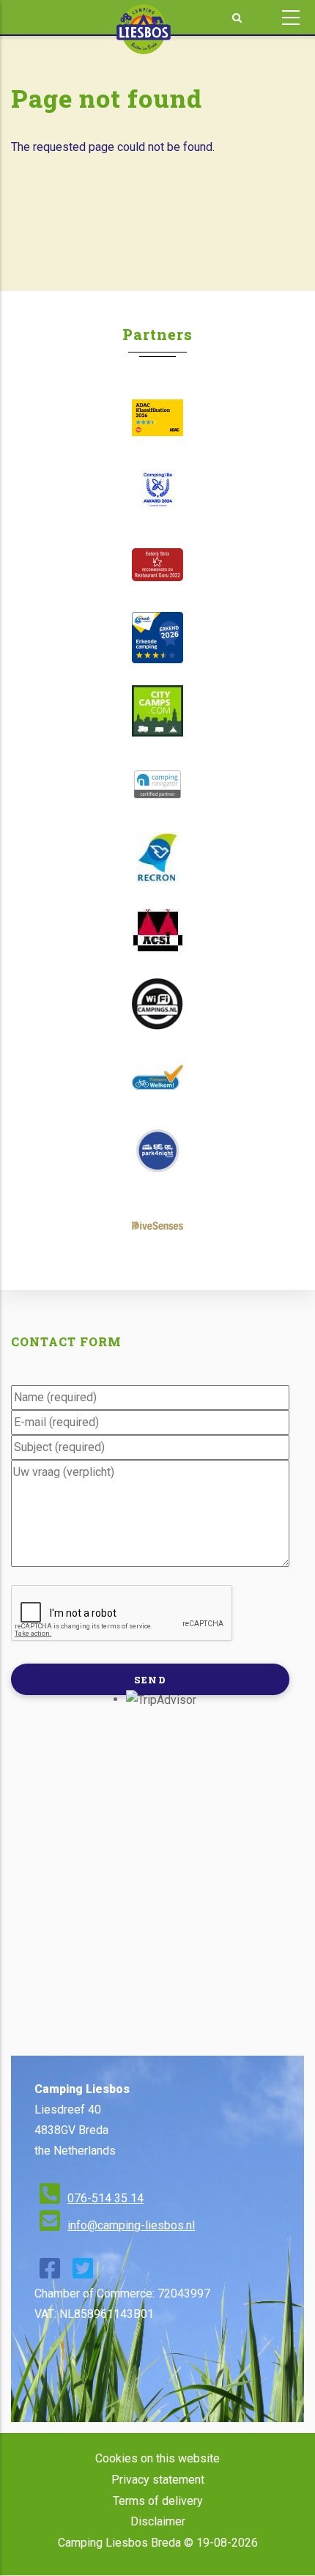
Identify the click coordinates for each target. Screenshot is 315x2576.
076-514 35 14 (105, 2198)
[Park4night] (157, 1151)
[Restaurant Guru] (157, 565)
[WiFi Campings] (157, 1004)
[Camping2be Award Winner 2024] (157, 491)
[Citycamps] (157, 711)
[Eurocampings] (157, 931)
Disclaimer (158, 2521)
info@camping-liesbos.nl (131, 2225)
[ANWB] (157, 638)
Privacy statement (158, 2480)
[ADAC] (157, 418)
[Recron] (157, 857)
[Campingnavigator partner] (157, 784)
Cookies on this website (157, 2458)
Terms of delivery (158, 2501)
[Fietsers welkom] (157, 1077)
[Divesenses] (157, 1224)
